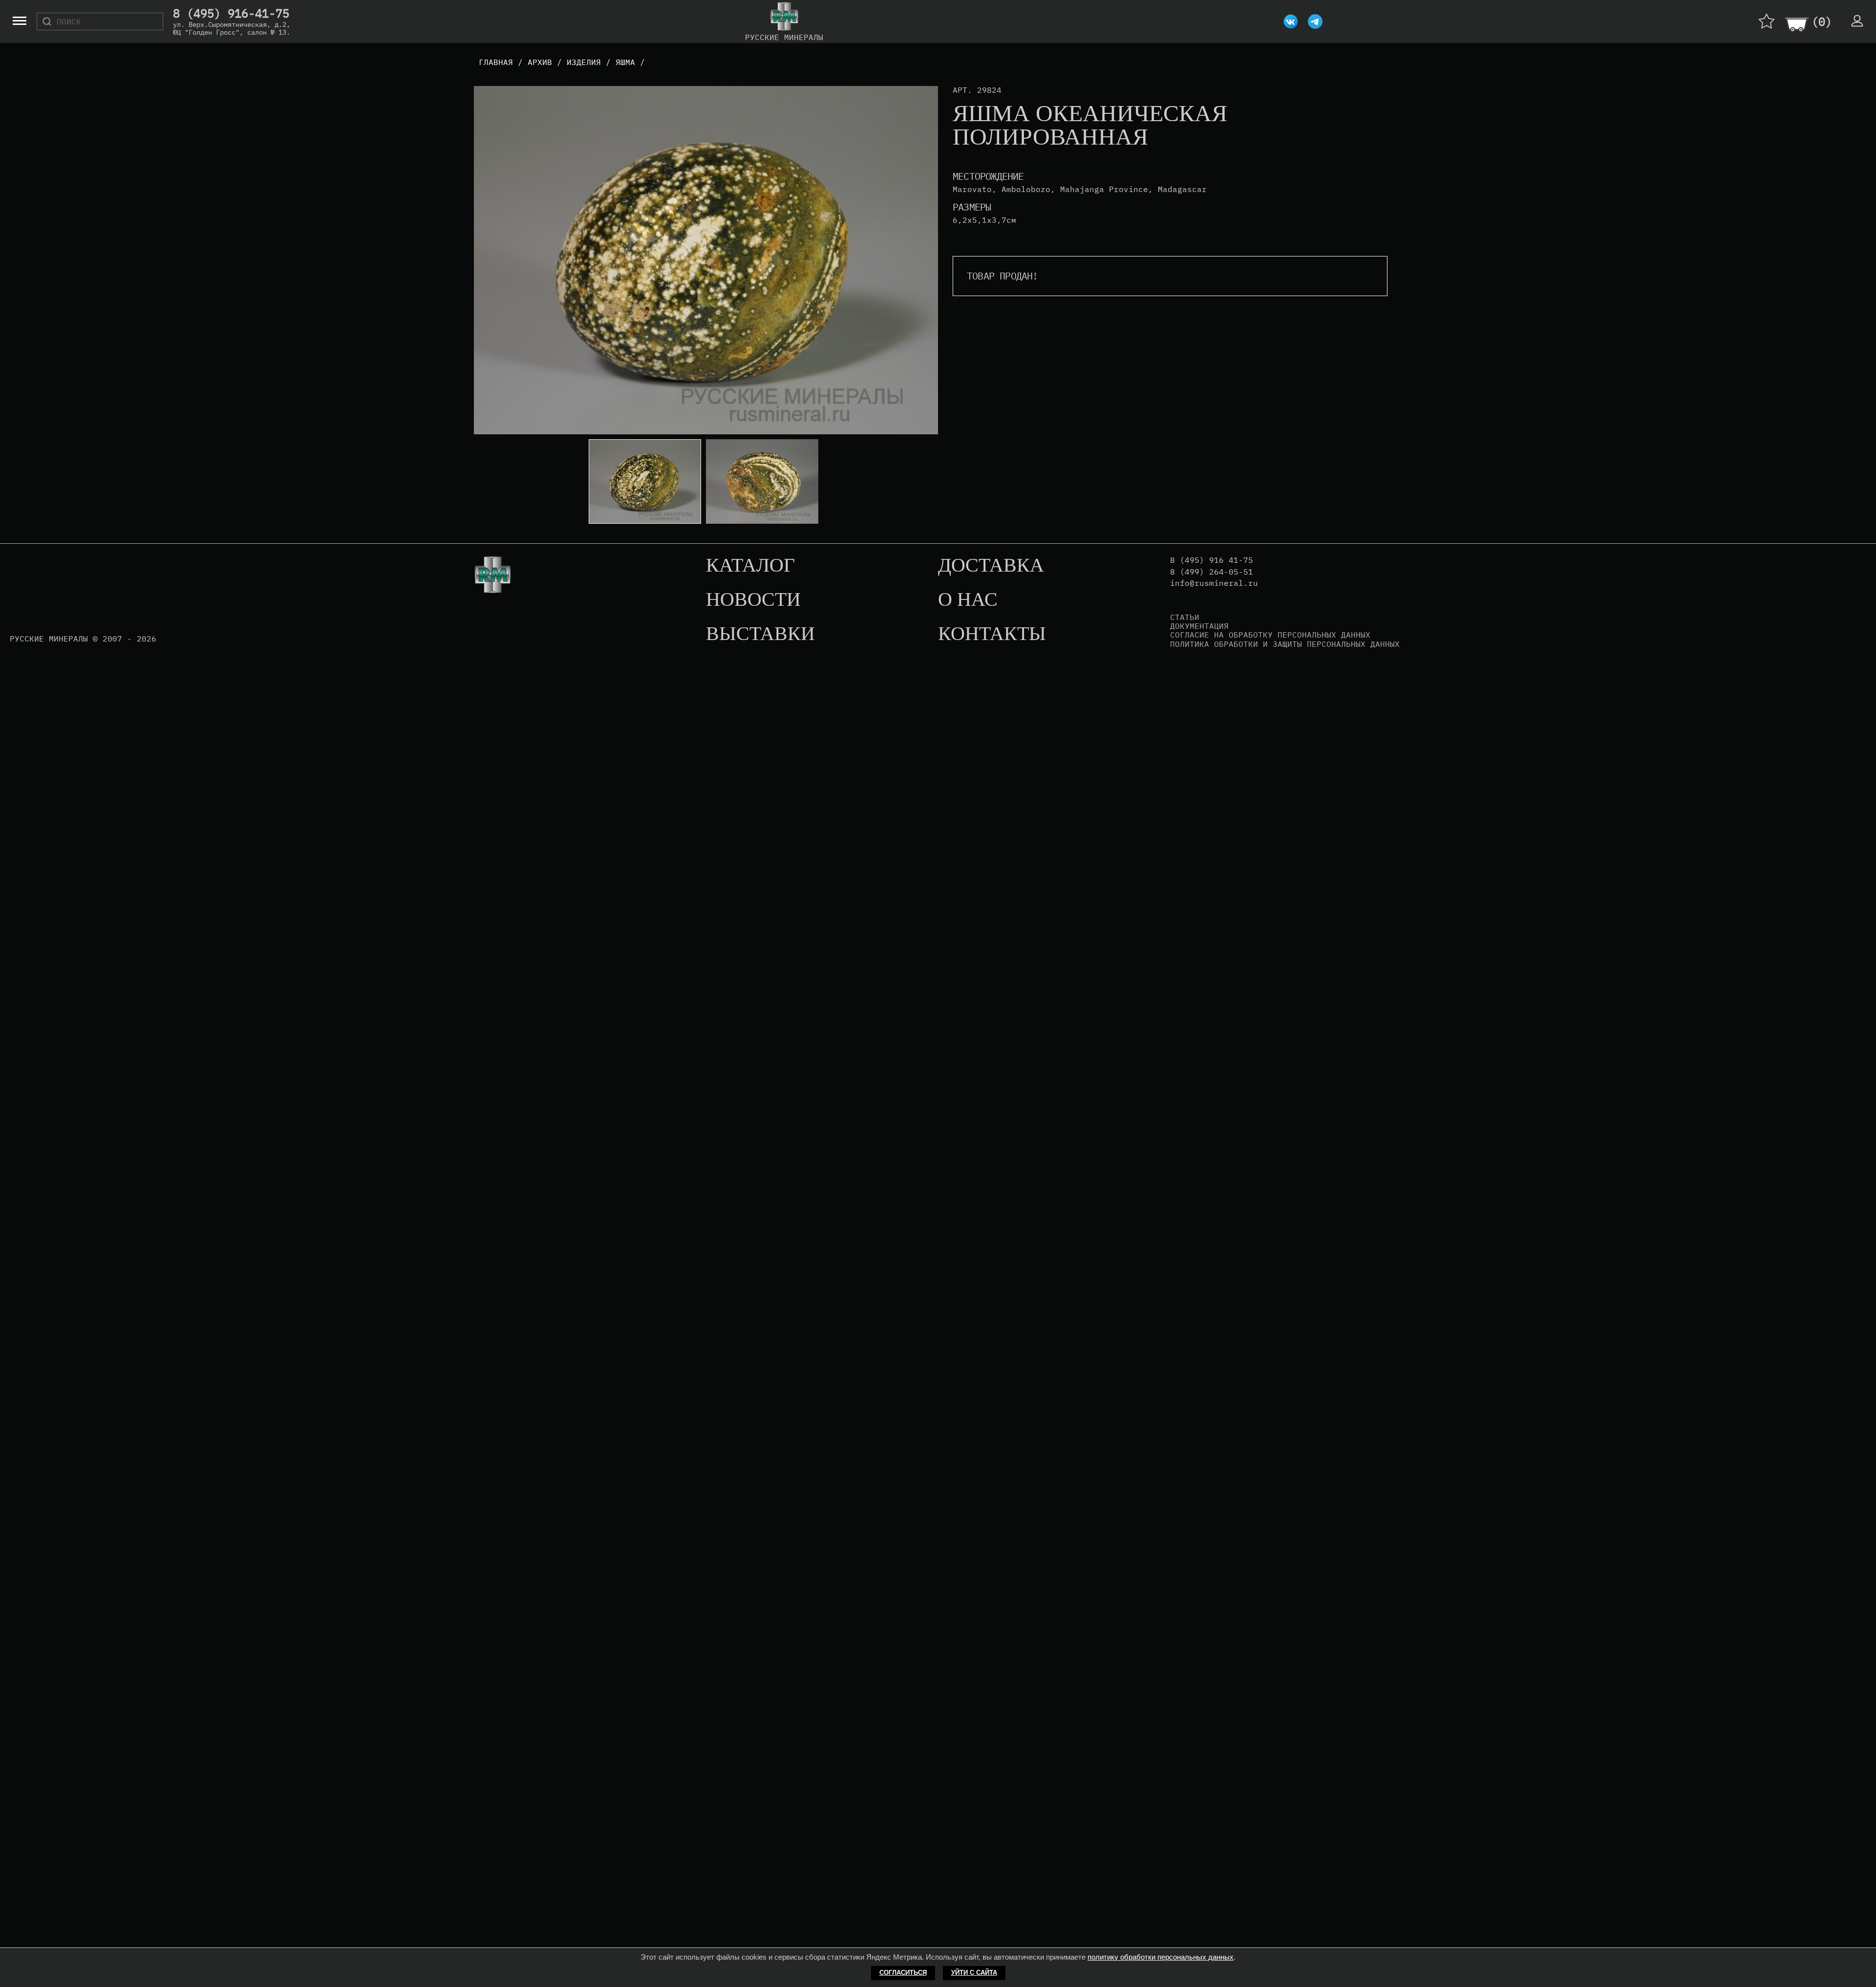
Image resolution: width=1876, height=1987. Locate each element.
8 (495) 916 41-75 (1212, 560)
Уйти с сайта (974, 1973)
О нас (968, 600)
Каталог (750, 566)
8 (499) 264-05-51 (1212, 572)
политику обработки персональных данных (1161, 1957)
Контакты (992, 634)
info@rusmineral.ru (1214, 583)
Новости (753, 600)
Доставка (991, 566)
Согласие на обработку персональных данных (1270, 635)
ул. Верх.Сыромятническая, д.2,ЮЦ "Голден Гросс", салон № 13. (232, 28)
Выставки (760, 634)
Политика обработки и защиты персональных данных (1285, 644)
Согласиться (903, 1973)
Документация (1199, 626)
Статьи (1185, 617)
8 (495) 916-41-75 (231, 14)
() (1822, 21)
